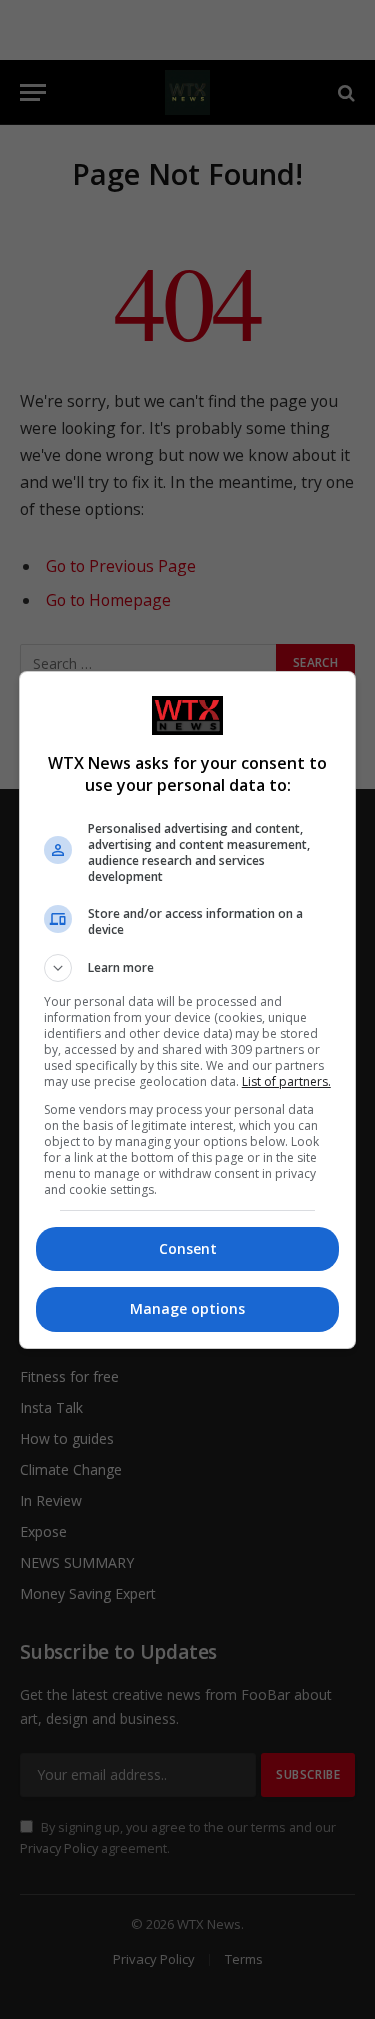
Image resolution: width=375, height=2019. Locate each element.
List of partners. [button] (286, 1081)
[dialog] (188, 1010)
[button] (188, 968)
